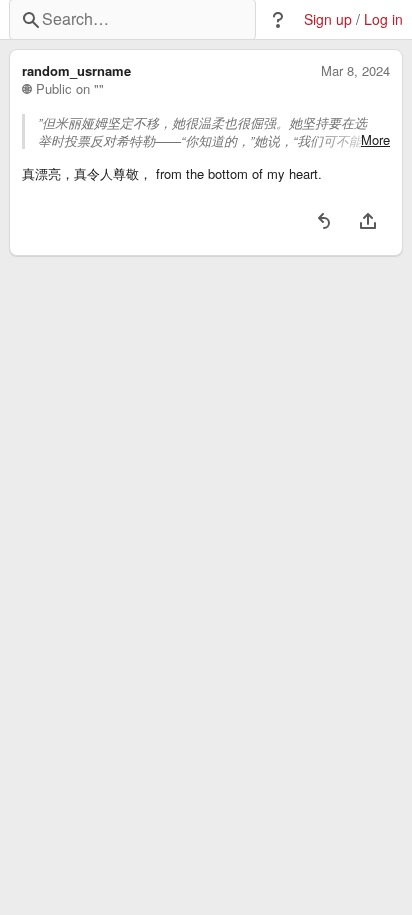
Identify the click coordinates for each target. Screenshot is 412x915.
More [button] (375, 140)
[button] (278, 20)
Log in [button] (383, 19)
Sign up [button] (328, 19)
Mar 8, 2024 (355, 71)
